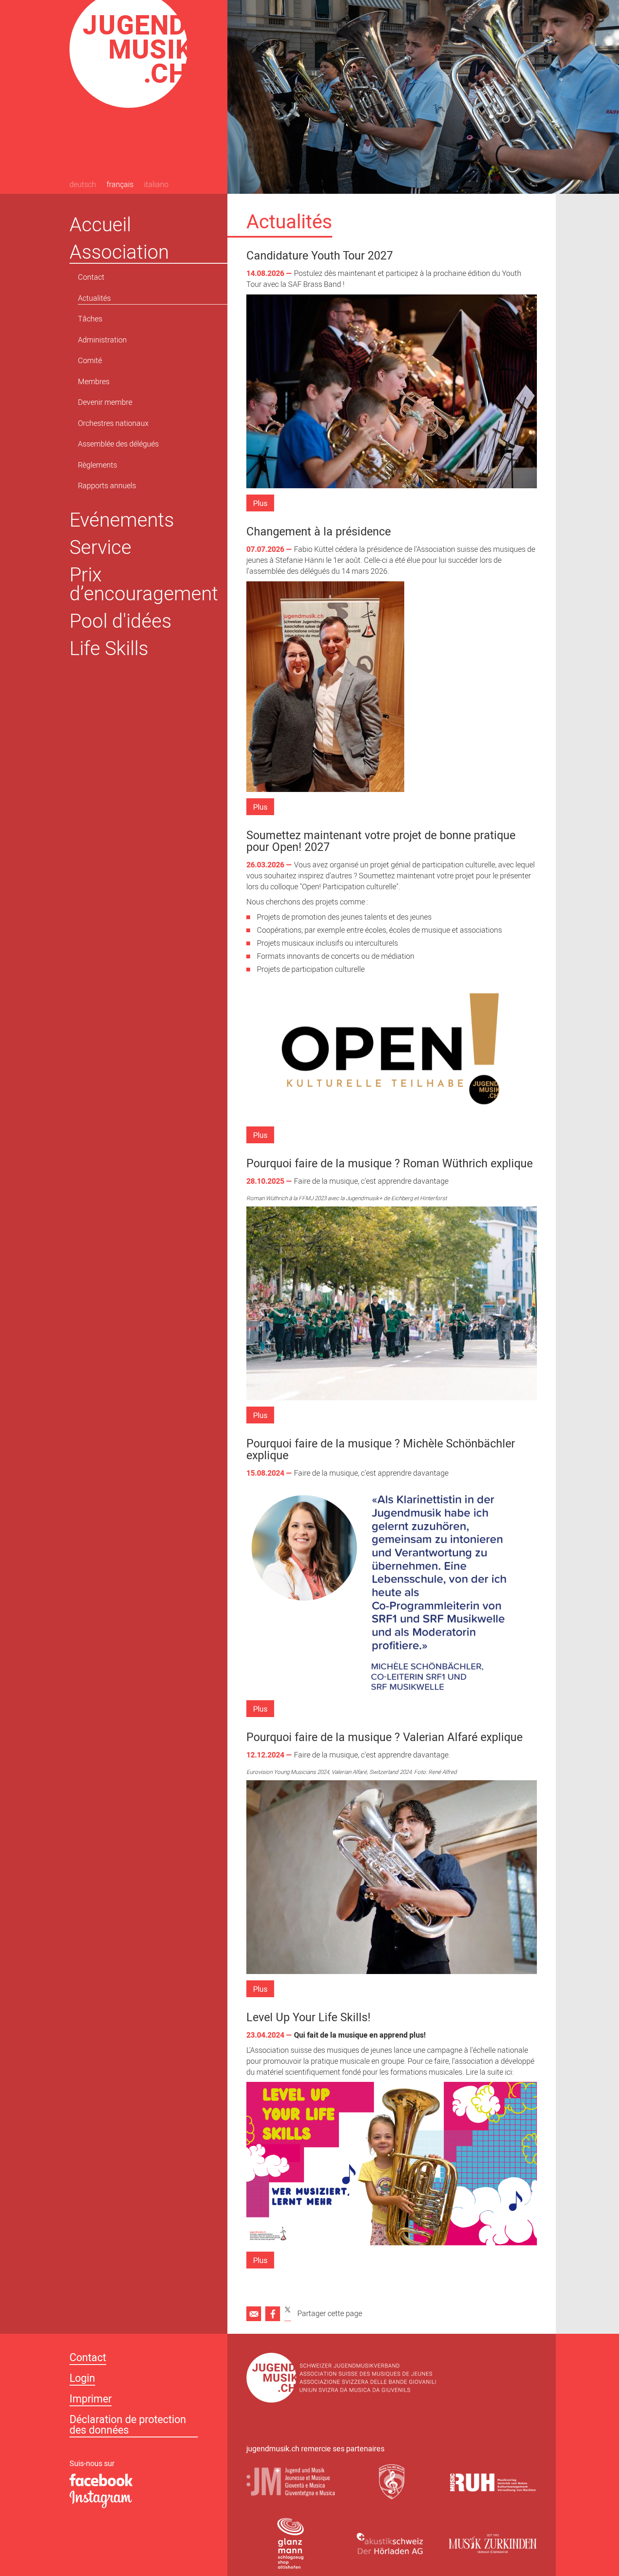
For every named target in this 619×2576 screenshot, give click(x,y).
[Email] (254, 2314)
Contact (88, 2359)
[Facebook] (273, 2314)
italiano (156, 185)
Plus (260, 504)
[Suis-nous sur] (139, 2480)
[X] (288, 2314)
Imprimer (91, 2400)
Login (82, 2379)
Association (119, 252)
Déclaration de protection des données (128, 2426)
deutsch (83, 185)
